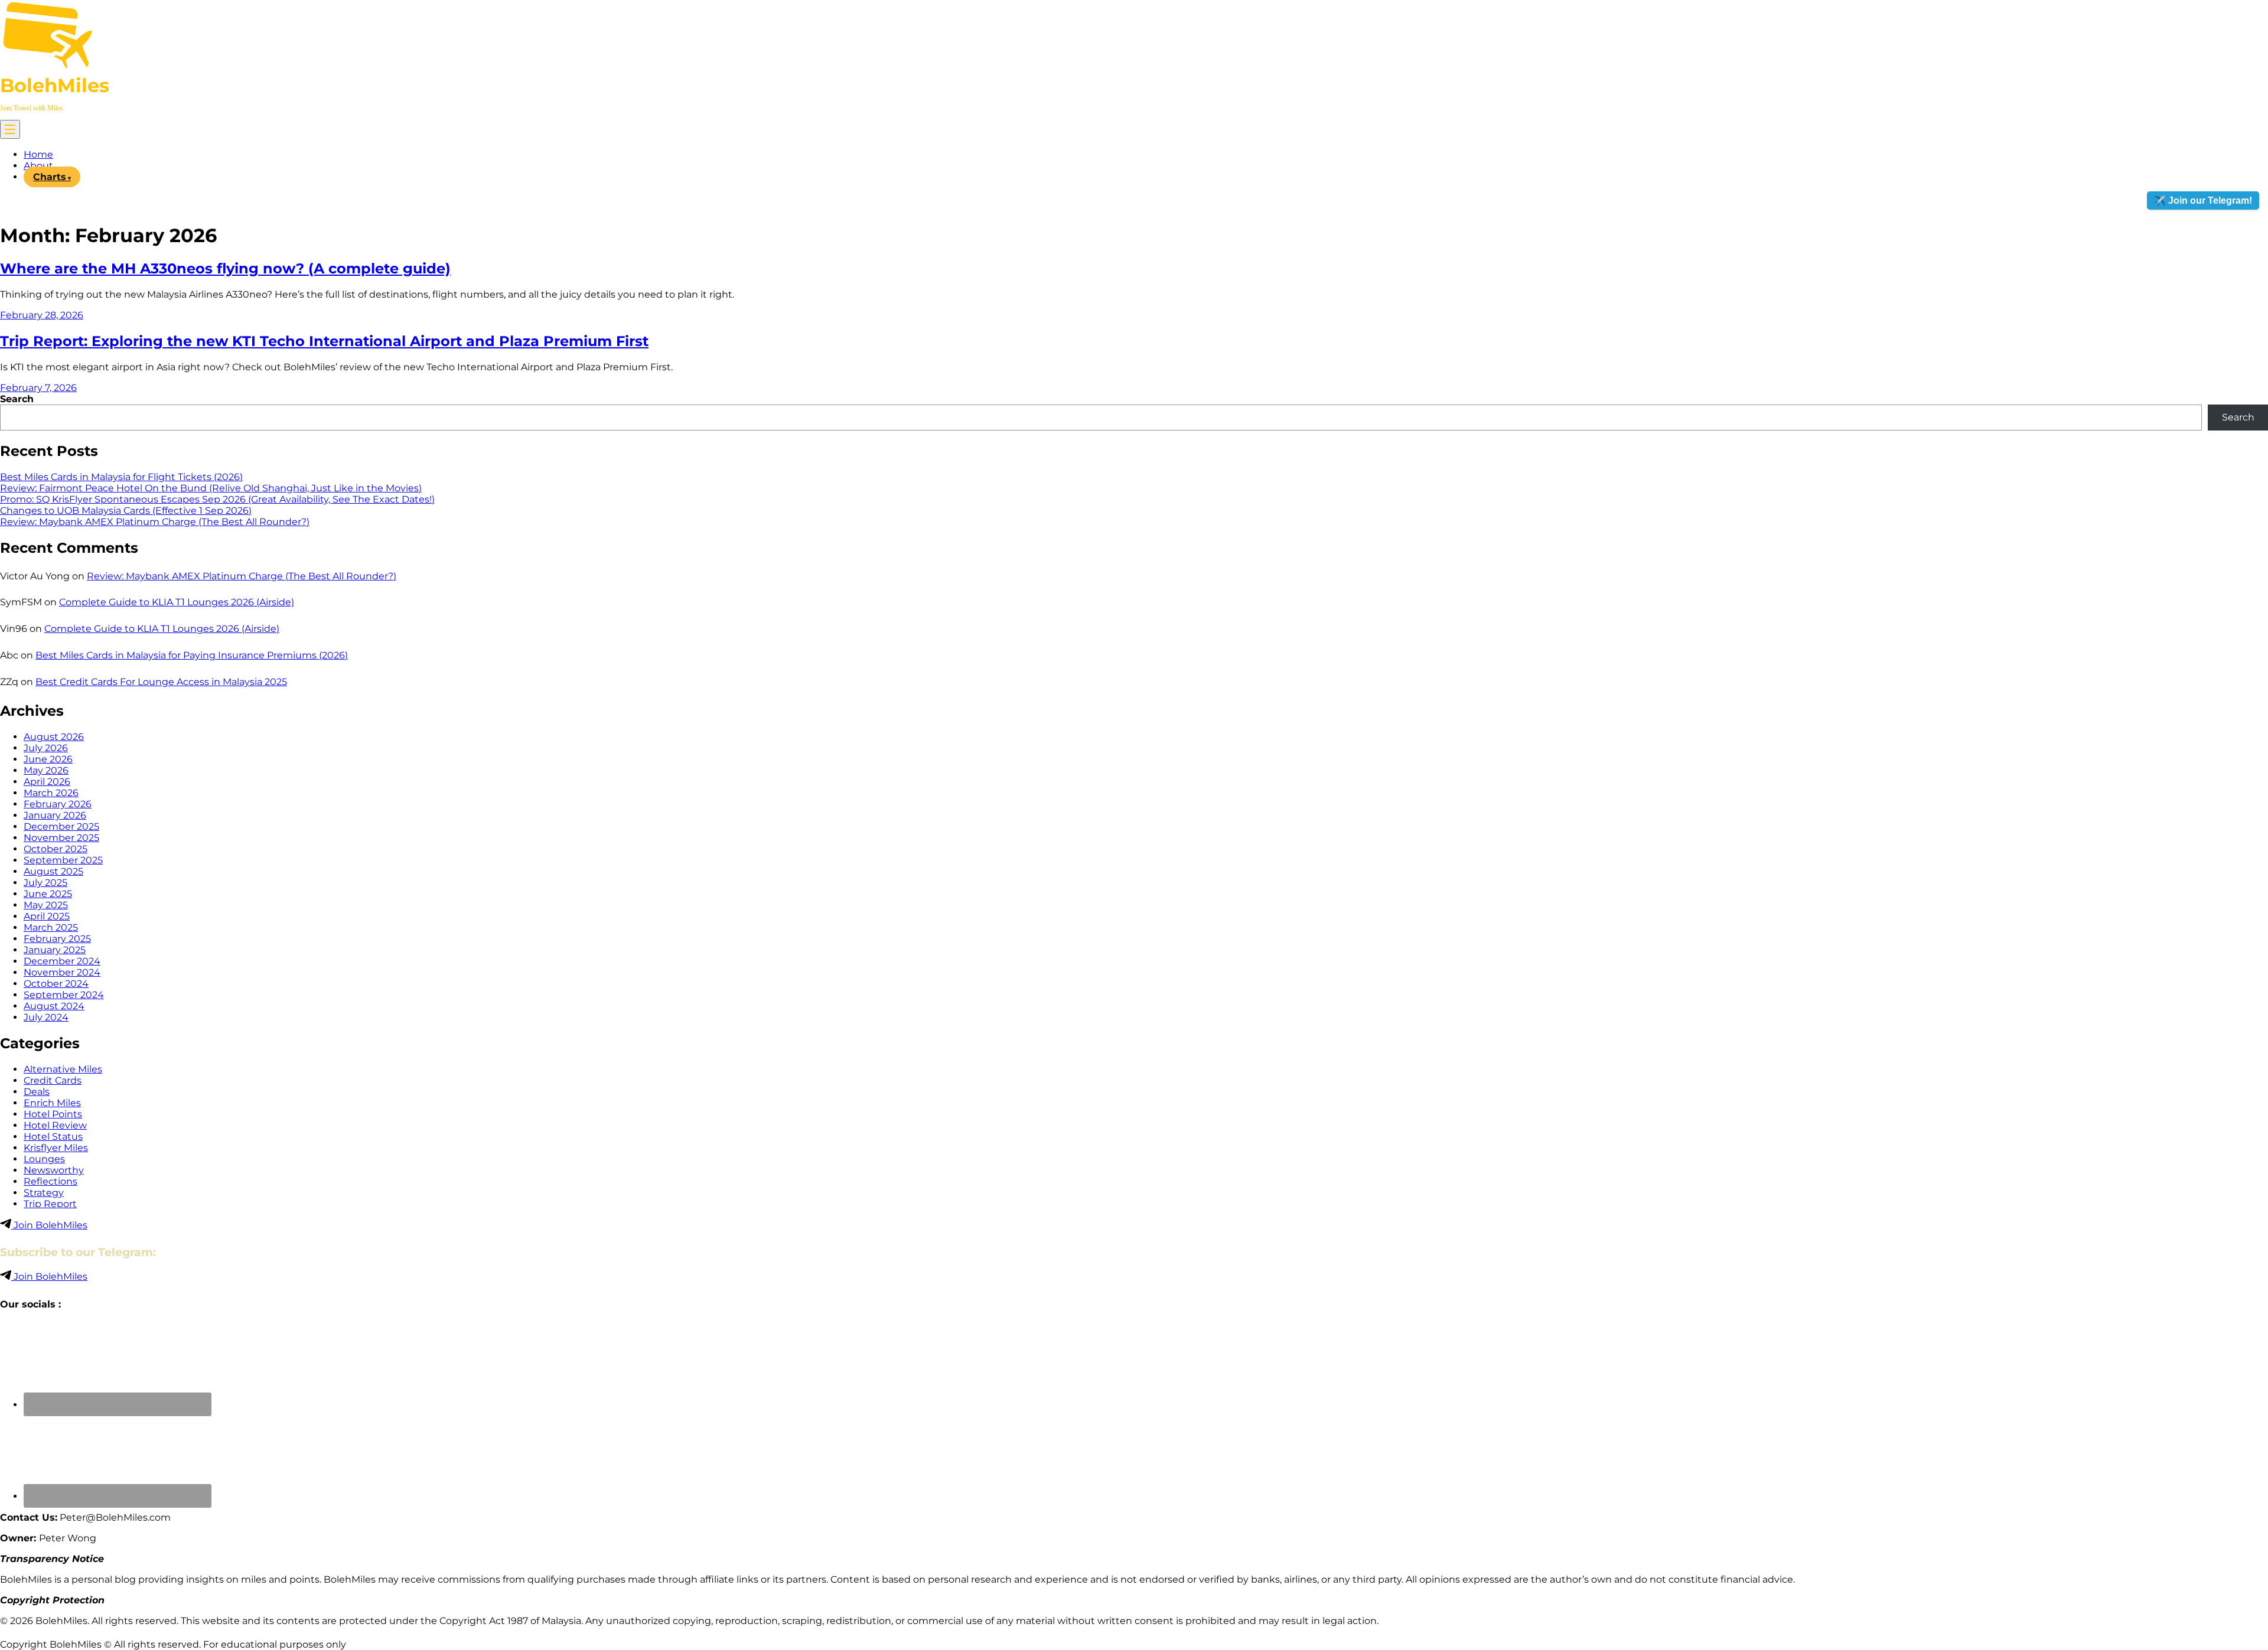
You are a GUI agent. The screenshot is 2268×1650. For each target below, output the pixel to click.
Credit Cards (53, 1080)
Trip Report (50, 1204)
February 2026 (58, 804)
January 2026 (55, 815)
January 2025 (55, 950)
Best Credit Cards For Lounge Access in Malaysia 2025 (161, 682)
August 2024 (54, 1006)
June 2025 (48, 894)
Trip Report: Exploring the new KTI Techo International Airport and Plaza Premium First (324, 341)
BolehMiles (55, 85)
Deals (37, 1092)
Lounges (44, 1159)
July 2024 (46, 1017)
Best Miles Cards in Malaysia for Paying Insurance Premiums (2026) (192, 655)
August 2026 (54, 737)
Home (38, 154)
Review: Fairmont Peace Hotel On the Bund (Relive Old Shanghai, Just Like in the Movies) (211, 488)
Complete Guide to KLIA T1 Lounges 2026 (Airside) (177, 602)
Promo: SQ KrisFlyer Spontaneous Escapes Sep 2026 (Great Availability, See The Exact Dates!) (217, 499)
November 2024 (62, 972)
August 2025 (53, 871)
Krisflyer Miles (56, 1148)
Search (17, 399)
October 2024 (56, 984)
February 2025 (57, 939)
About (38, 166)
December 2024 (62, 961)
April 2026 (47, 782)
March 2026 (51, 793)
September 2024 (64, 995)
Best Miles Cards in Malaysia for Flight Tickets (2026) (121, 477)
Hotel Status (53, 1137)
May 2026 (46, 770)
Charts (50, 177)
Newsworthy (54, 1170)
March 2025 (51, 927)
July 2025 (45, 883)
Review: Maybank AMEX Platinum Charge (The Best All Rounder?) (155, 522)
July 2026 (46, 748)
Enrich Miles (52, 1103)
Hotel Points (53, 1114)
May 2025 (46, 905)
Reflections (50, 1181)
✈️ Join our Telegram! (2203, 200)
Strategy (44, 1193)
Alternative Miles (63, 1069)
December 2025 (61, 826)
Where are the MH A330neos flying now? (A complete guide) (225, 268)
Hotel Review (55, 1125)
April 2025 (47, 916)
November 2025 (61, 838)
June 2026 (48, 759)
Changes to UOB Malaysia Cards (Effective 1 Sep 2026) (126, 511)
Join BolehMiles (49, 1225)
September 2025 (63, 860)
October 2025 (56, 849)
